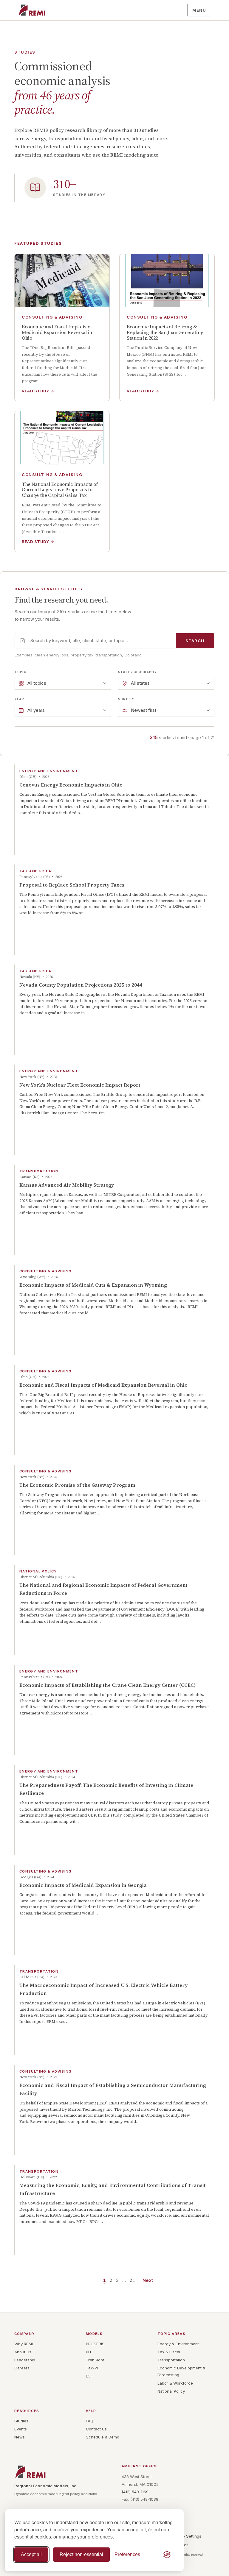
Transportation (171, 2360)
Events (21, 2429)
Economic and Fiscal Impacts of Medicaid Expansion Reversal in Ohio (103, 1385)
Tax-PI (92, 2368)
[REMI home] (32, 10)
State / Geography (137, 672)
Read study (38, 391)
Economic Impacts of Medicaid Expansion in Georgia (83, 1885)
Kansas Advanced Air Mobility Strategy (67, 1185)
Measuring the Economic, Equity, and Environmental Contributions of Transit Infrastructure (113, 2189)
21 (132, 2280)
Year (20, 699)
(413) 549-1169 (135, 2492)
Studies (21, 2421)
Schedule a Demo (103, 2437)
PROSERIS (95, 2344)
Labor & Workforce (175, 2383)
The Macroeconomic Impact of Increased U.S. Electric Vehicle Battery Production (103, 1989)
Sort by (126, 699)
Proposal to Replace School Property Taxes (72, 885)
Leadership (25, 2360)
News (20, 2437)
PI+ (89, 2352)
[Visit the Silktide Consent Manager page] (167, 2555)
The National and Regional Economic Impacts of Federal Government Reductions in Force (103, 1589)
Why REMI (24, 2344)
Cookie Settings (187, 2536)
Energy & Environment (178, 2344)
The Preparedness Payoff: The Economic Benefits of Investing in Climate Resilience (106, 1789)
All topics (37, 683)
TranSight (95, 2360)
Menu (199, 10)
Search (195, 641)
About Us (23, 2352)
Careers (22, 2368)
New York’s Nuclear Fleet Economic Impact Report (80, 1085)
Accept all (31, 2554)
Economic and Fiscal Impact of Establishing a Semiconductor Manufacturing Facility (113, 2089)
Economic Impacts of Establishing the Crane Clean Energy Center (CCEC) (107, 1685)
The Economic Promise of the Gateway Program (77, 1485)
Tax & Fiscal (169, 2352)
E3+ (90, 2376)
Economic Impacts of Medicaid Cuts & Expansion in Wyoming (93, 1285)
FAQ (90, 2421)
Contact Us (96, 2429)
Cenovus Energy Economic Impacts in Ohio (71, 785)
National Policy (171, 2391)
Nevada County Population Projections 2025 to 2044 (81, 985)
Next (148, 2280)
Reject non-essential (81, 2554)
